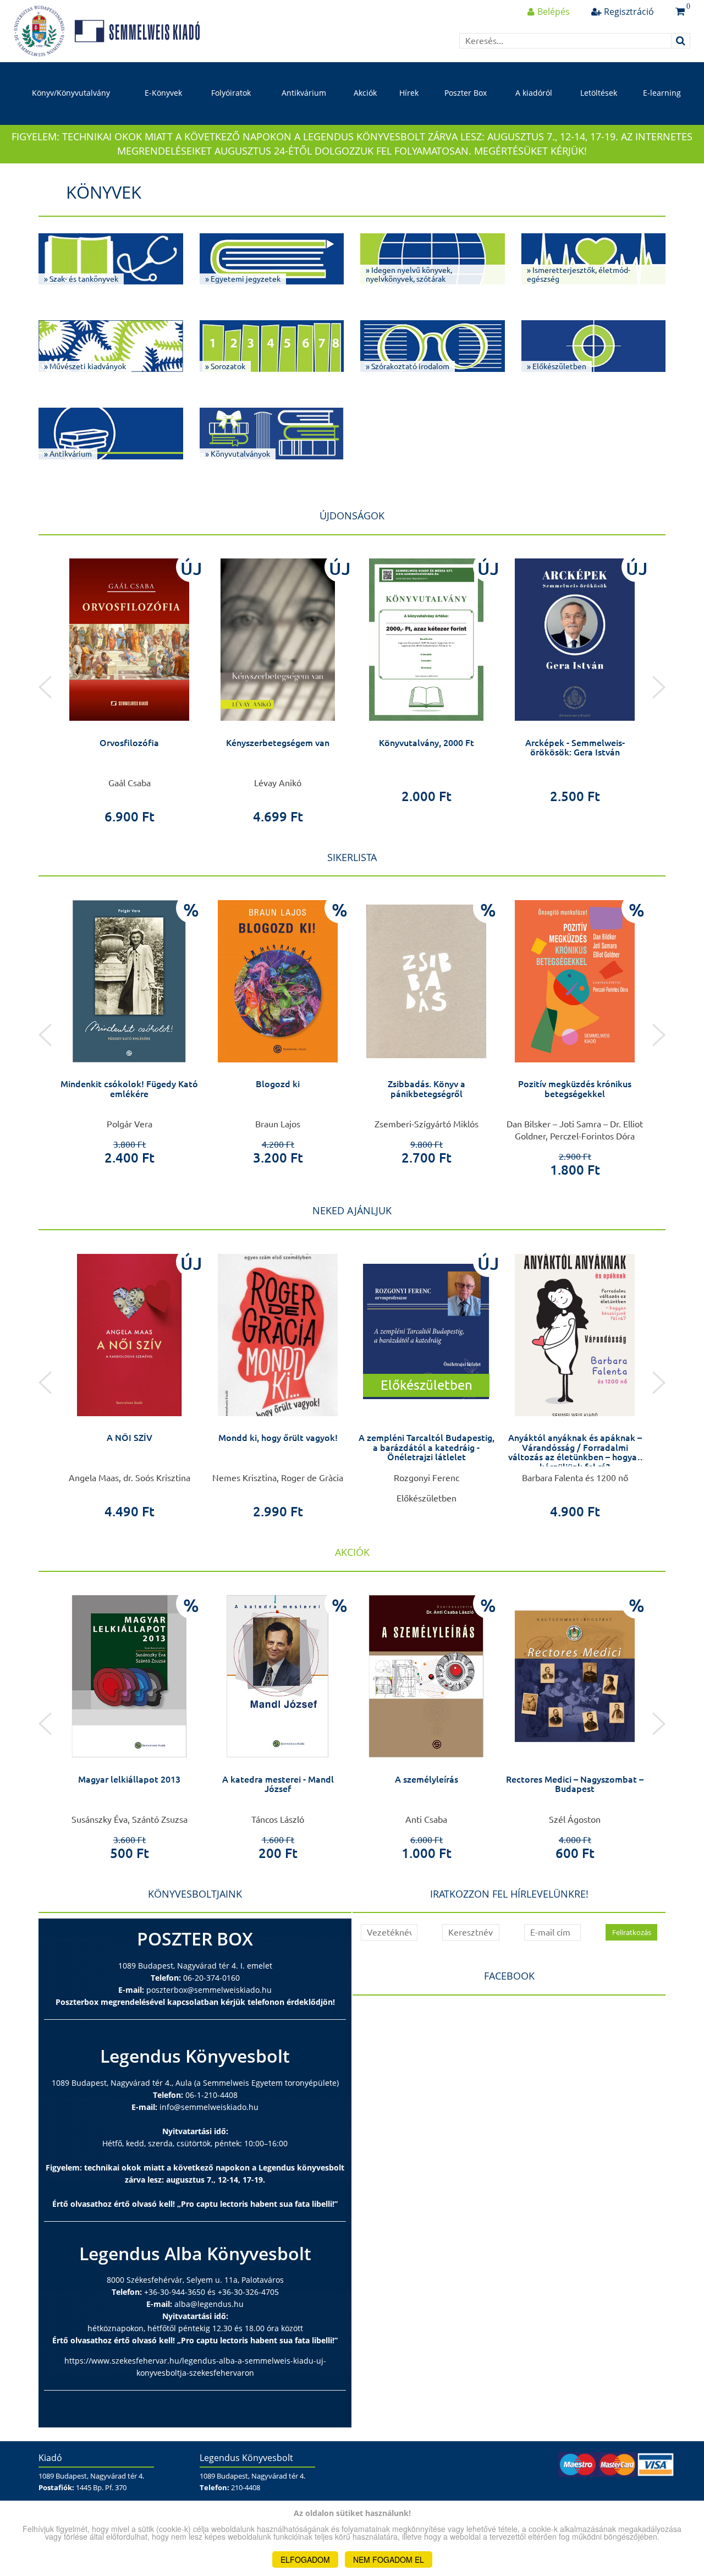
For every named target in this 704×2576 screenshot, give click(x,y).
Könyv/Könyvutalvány (71, 93)
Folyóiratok (231, 93)
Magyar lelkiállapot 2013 (129, 1779)
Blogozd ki (278, 1084)
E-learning (662, 93)
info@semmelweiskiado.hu (209, 2107)
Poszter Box (466, 93)
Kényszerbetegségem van (278, 743)
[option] (129, 687)
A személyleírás (427, 1779)
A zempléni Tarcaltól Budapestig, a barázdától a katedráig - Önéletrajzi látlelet (427, 1447)
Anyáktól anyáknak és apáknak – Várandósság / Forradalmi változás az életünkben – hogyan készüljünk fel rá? (575, 1452)
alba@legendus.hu (209, 2304)
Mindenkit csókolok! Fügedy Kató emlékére (129, 1089)
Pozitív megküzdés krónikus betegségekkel (575, 1089)
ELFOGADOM (305, 2559)
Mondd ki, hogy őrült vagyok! (278, 1438)
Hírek (409, 93)
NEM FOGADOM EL (389, 2559)
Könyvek (104, 192)
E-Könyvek (163, 93)
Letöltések (599, 93)
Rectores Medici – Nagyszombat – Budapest (575, 1784)
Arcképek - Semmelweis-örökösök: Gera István (575, 748)
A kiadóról (534, 93)
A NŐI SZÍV (130, 1438)
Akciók (365, 93)
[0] (680, 12)
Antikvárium (304, 93)
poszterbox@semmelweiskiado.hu (209, 1990)
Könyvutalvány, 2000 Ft (427, 743)
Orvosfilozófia (129, 743)
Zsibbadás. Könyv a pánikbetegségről (427, 1089)
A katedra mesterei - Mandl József (278, 1784)
